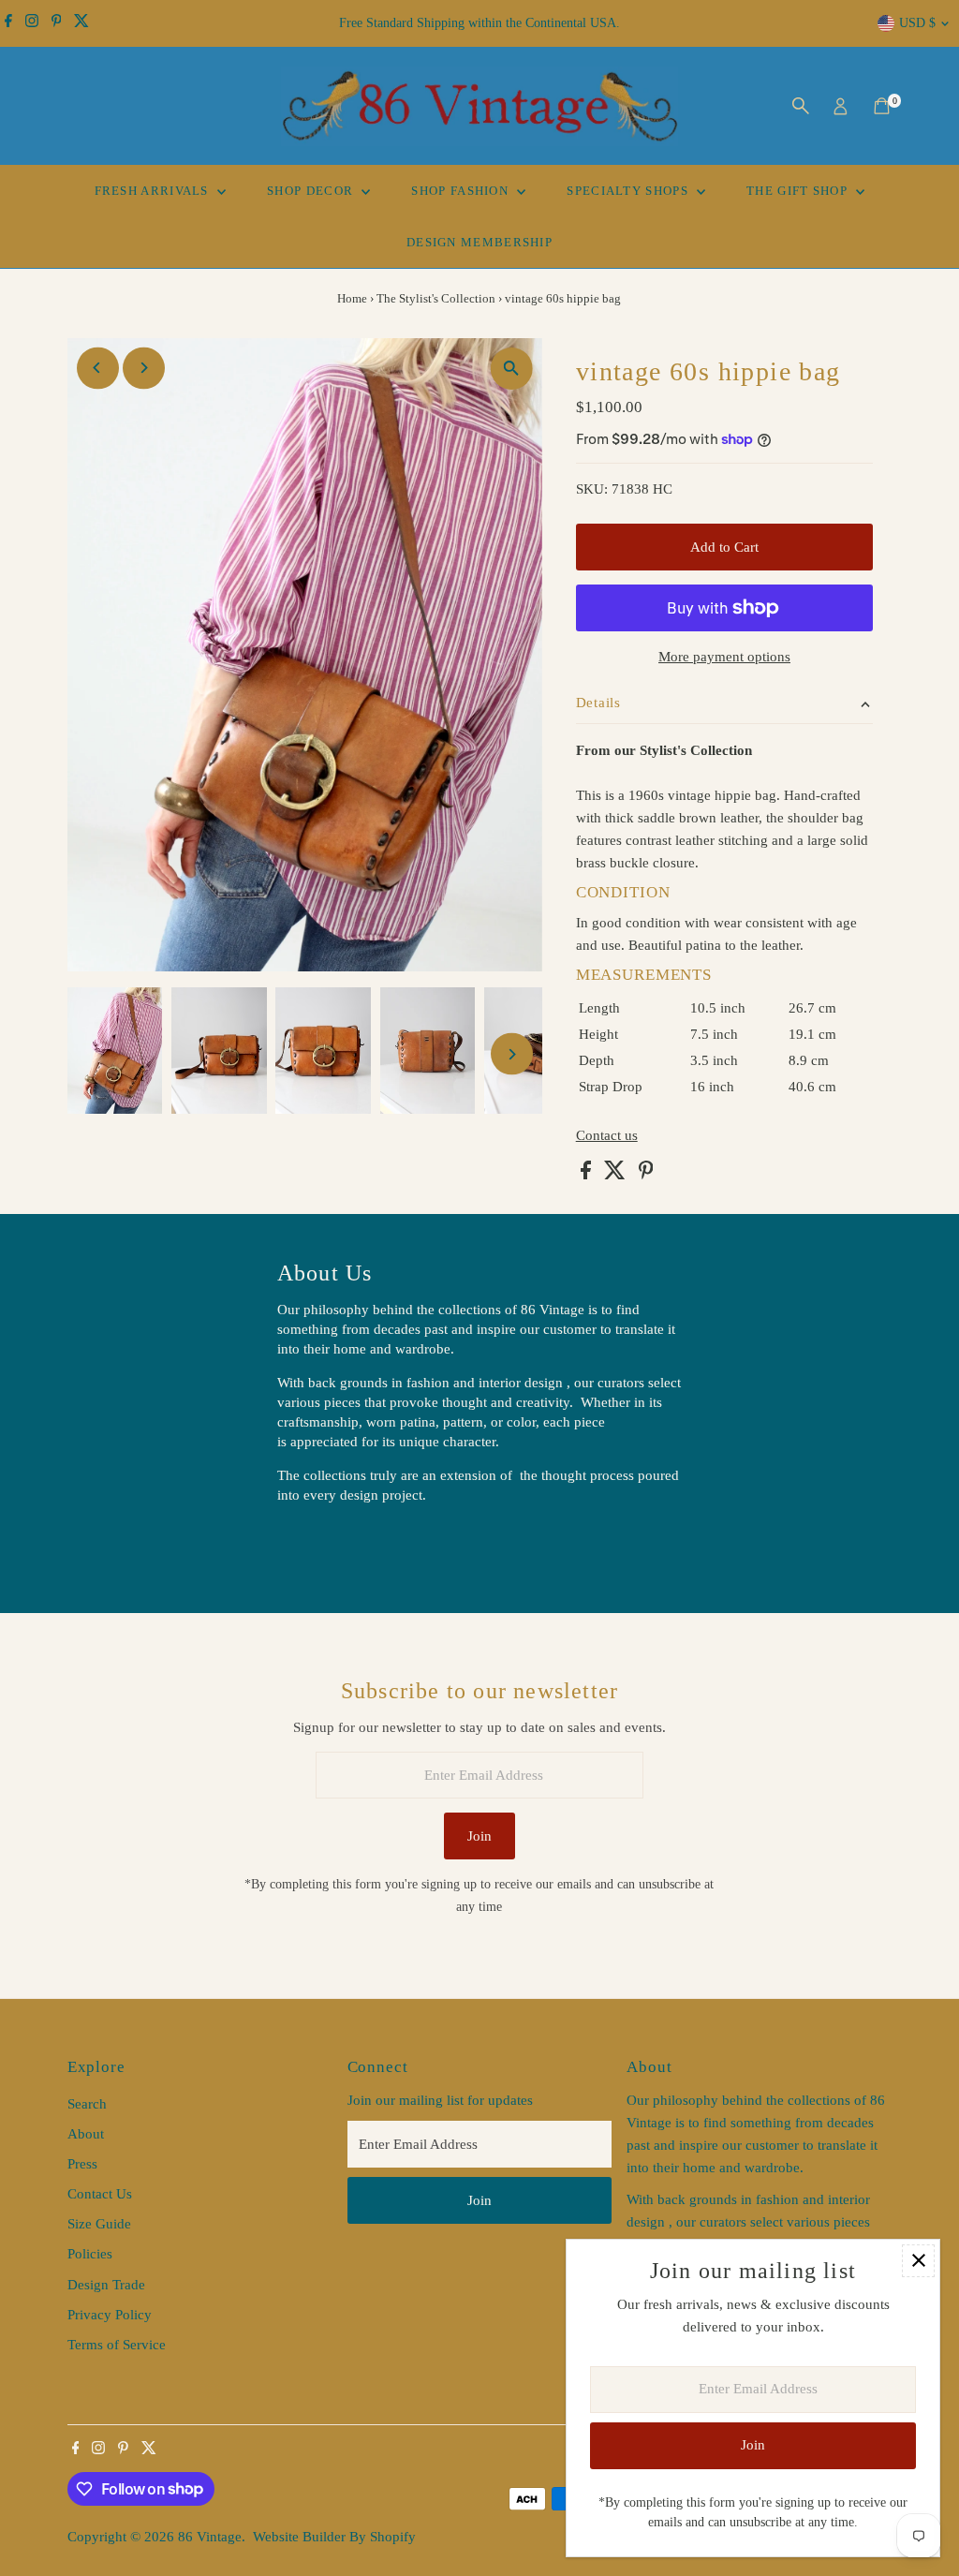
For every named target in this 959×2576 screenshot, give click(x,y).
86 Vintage (210, 2537)
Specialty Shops (629, 191)
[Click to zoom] (512, 369)
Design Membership (479, 242)
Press (82, 2164)
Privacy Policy (110, 2315)
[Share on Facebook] (588, 1175)
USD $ (917, 23)
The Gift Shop (799, 191)
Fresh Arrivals (154, 191)
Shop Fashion (462, 191)
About (86, 2134)
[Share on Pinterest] (646, 1175)
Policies (90, 2254)
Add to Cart (724, 547)
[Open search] (801, 106)
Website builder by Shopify (334, 2537)
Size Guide (99, 2224)
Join (479, 1836)
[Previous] (98, 368)
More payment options (724, 657)
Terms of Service (117, 2345)
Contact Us (100, 2194)
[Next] (144, 368)
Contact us (607, 1136)
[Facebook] (8, 23)
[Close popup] (918, 2261)
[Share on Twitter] (617, 1175)
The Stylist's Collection (436, 298)
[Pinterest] (57, 23)
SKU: (592, 489)
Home (352, 298)
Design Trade (106, 2285)
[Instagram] (32, 23)
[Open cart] (882, 106)
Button (317, 1543)
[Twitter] (81, 23)
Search (87, 2104)
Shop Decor (312, 191)
